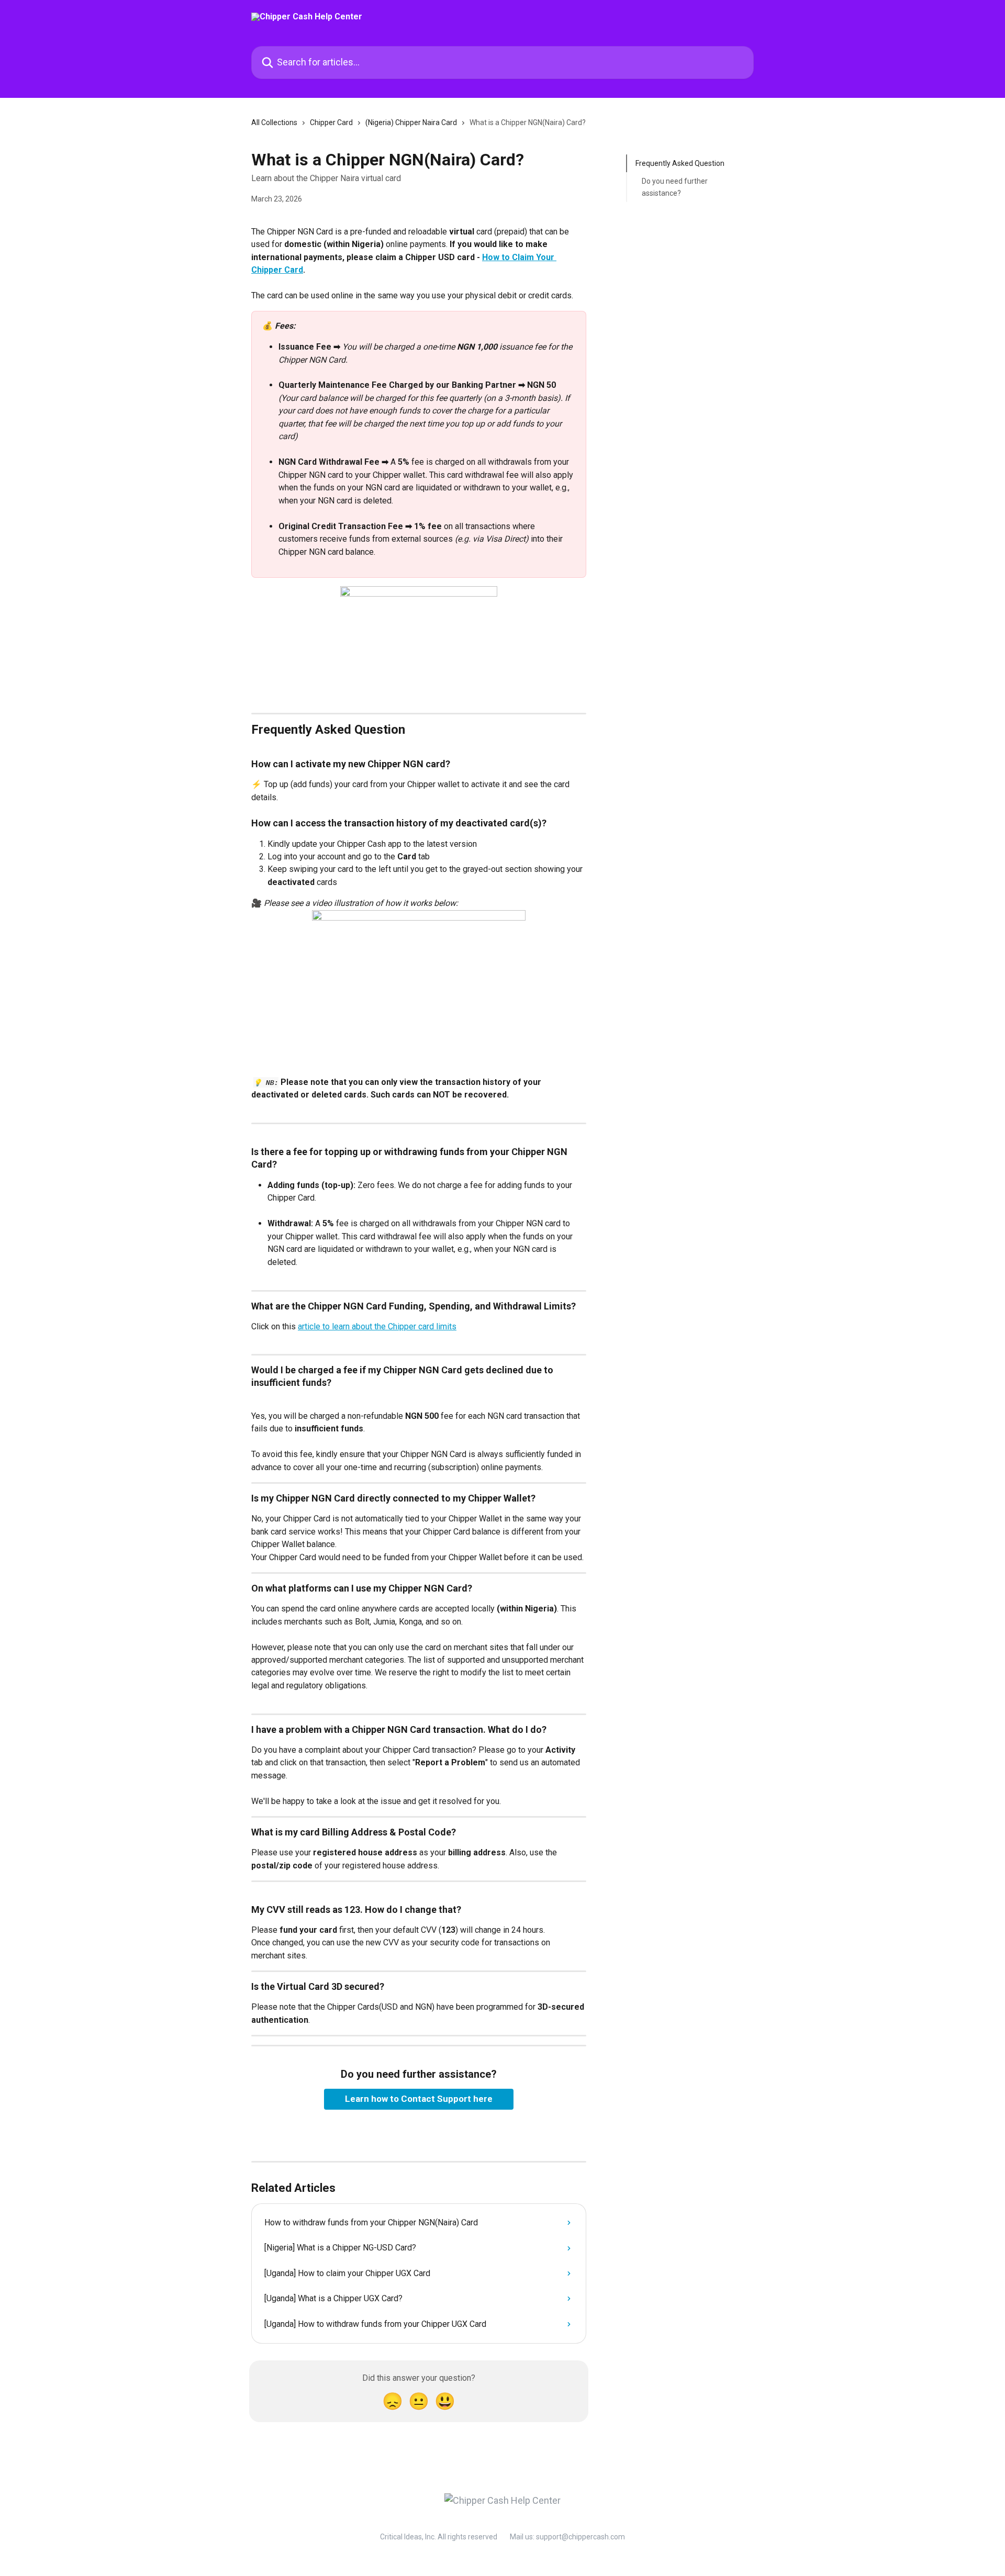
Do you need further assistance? (675, 187)
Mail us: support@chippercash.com (567, 2537)
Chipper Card (331, 122)
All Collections (274, 122)
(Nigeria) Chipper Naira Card (411, 122)
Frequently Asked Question (680, 163)
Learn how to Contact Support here (419, 2099)
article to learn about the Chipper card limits (377, 1326)
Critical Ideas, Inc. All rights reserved (439, 2537)
